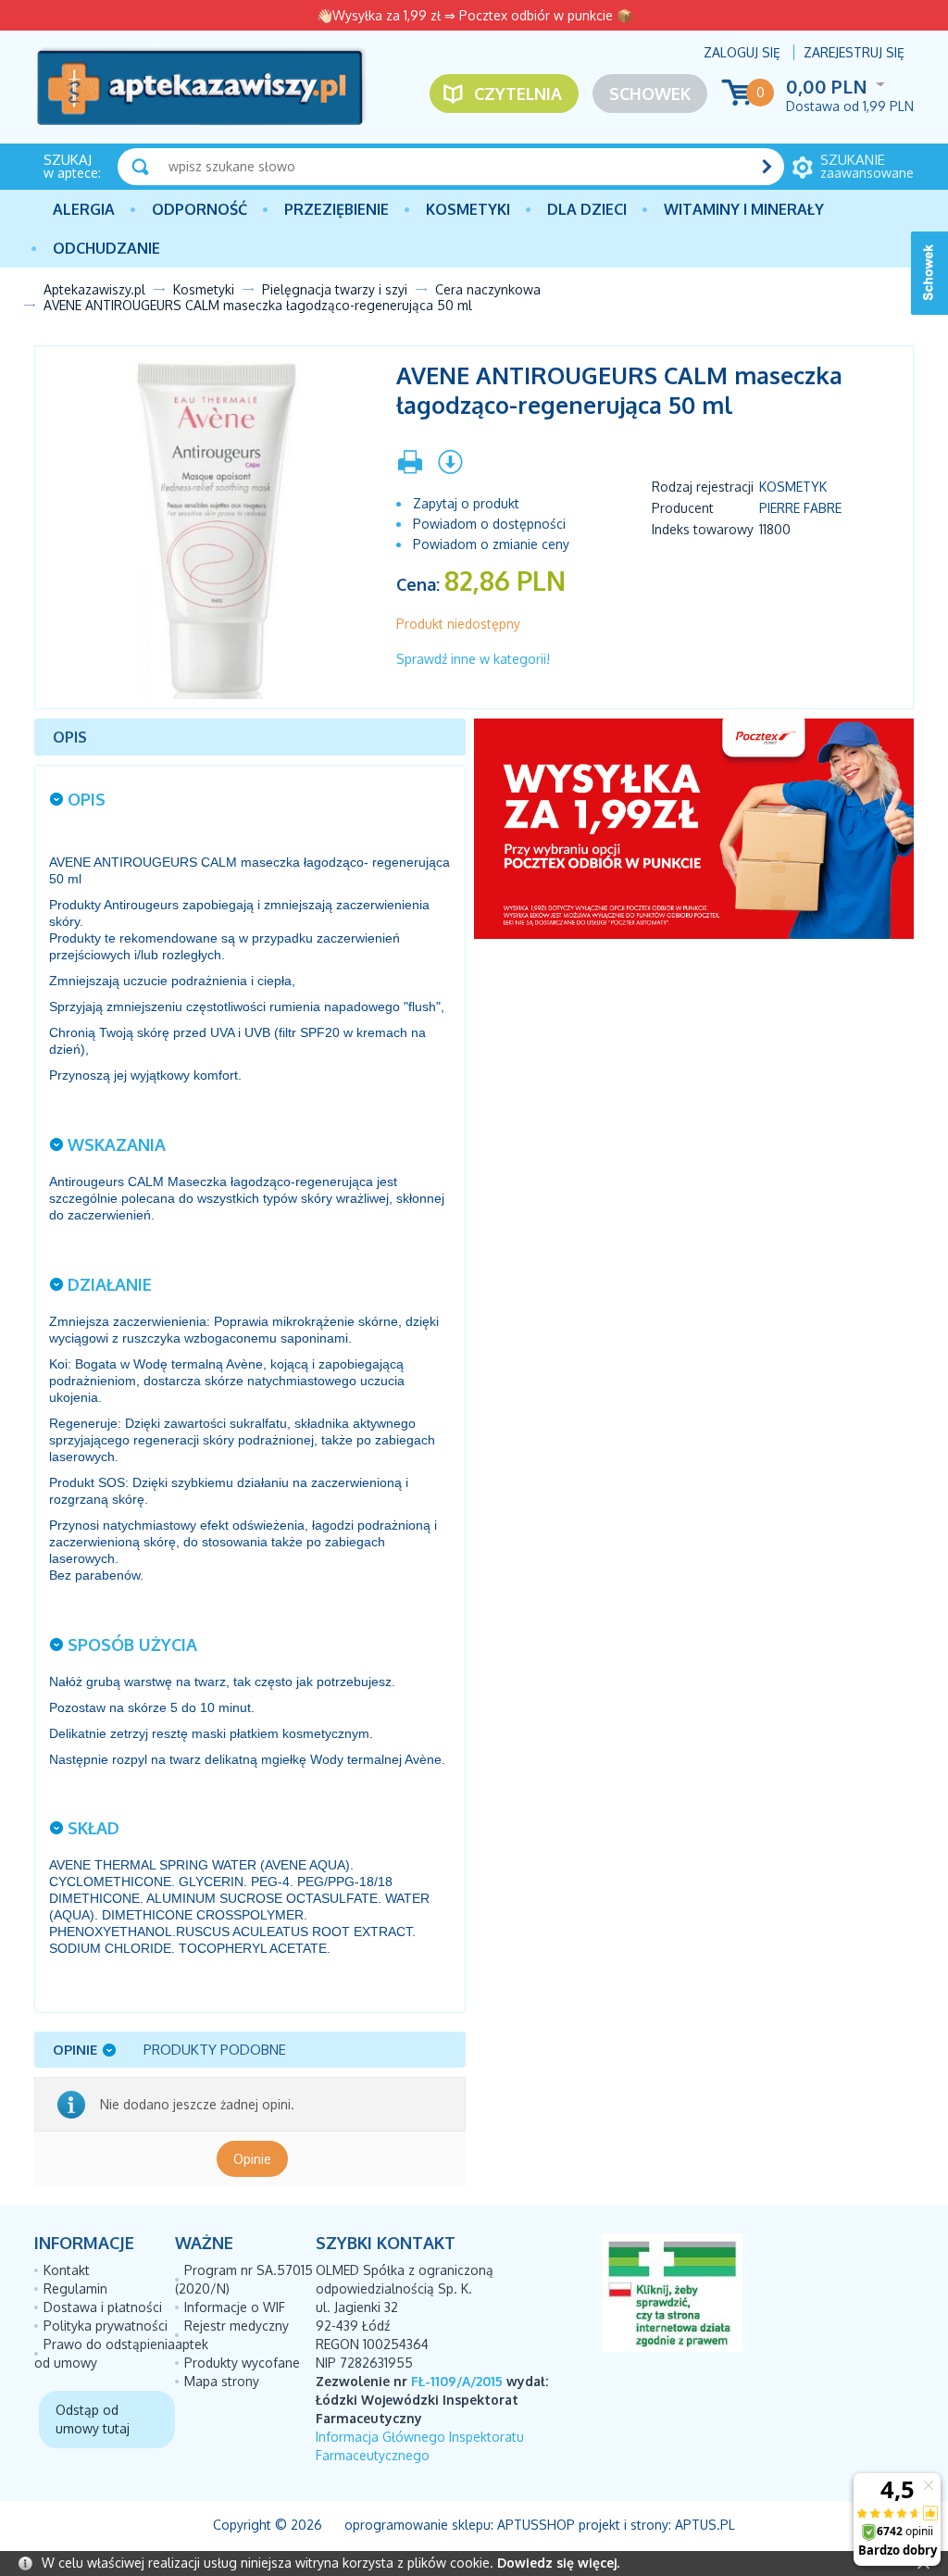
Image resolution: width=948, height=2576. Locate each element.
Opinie (252, 2159)
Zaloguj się (742, 52)
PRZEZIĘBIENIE (337, 209)
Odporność (200, 209)
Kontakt (67, 2270)
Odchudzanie (106, 248)
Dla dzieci (587, 209)
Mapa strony (222, 2381)
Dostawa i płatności (103, 2307)
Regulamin (75, 2288)
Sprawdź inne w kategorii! (473, 659)
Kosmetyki (468, 209)
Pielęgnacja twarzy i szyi (335, 289)
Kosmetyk (793, 487)
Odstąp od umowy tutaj (93, 2419)
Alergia (84, 209)
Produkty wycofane (242, 2363)
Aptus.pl (705, 2525)
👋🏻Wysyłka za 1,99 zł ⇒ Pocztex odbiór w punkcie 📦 (474, 15)
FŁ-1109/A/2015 (457, 2381)
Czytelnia (518, 94)
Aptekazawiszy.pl (94, 289)
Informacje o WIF (235, 2307)
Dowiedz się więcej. (558, 2563)
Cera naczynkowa (488, 289)
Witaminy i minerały (744, 209)
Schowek (650, 94)
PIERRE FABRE (800, 508)
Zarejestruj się (854, 52)
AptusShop (536, 2525)
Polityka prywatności (106, 2326)
